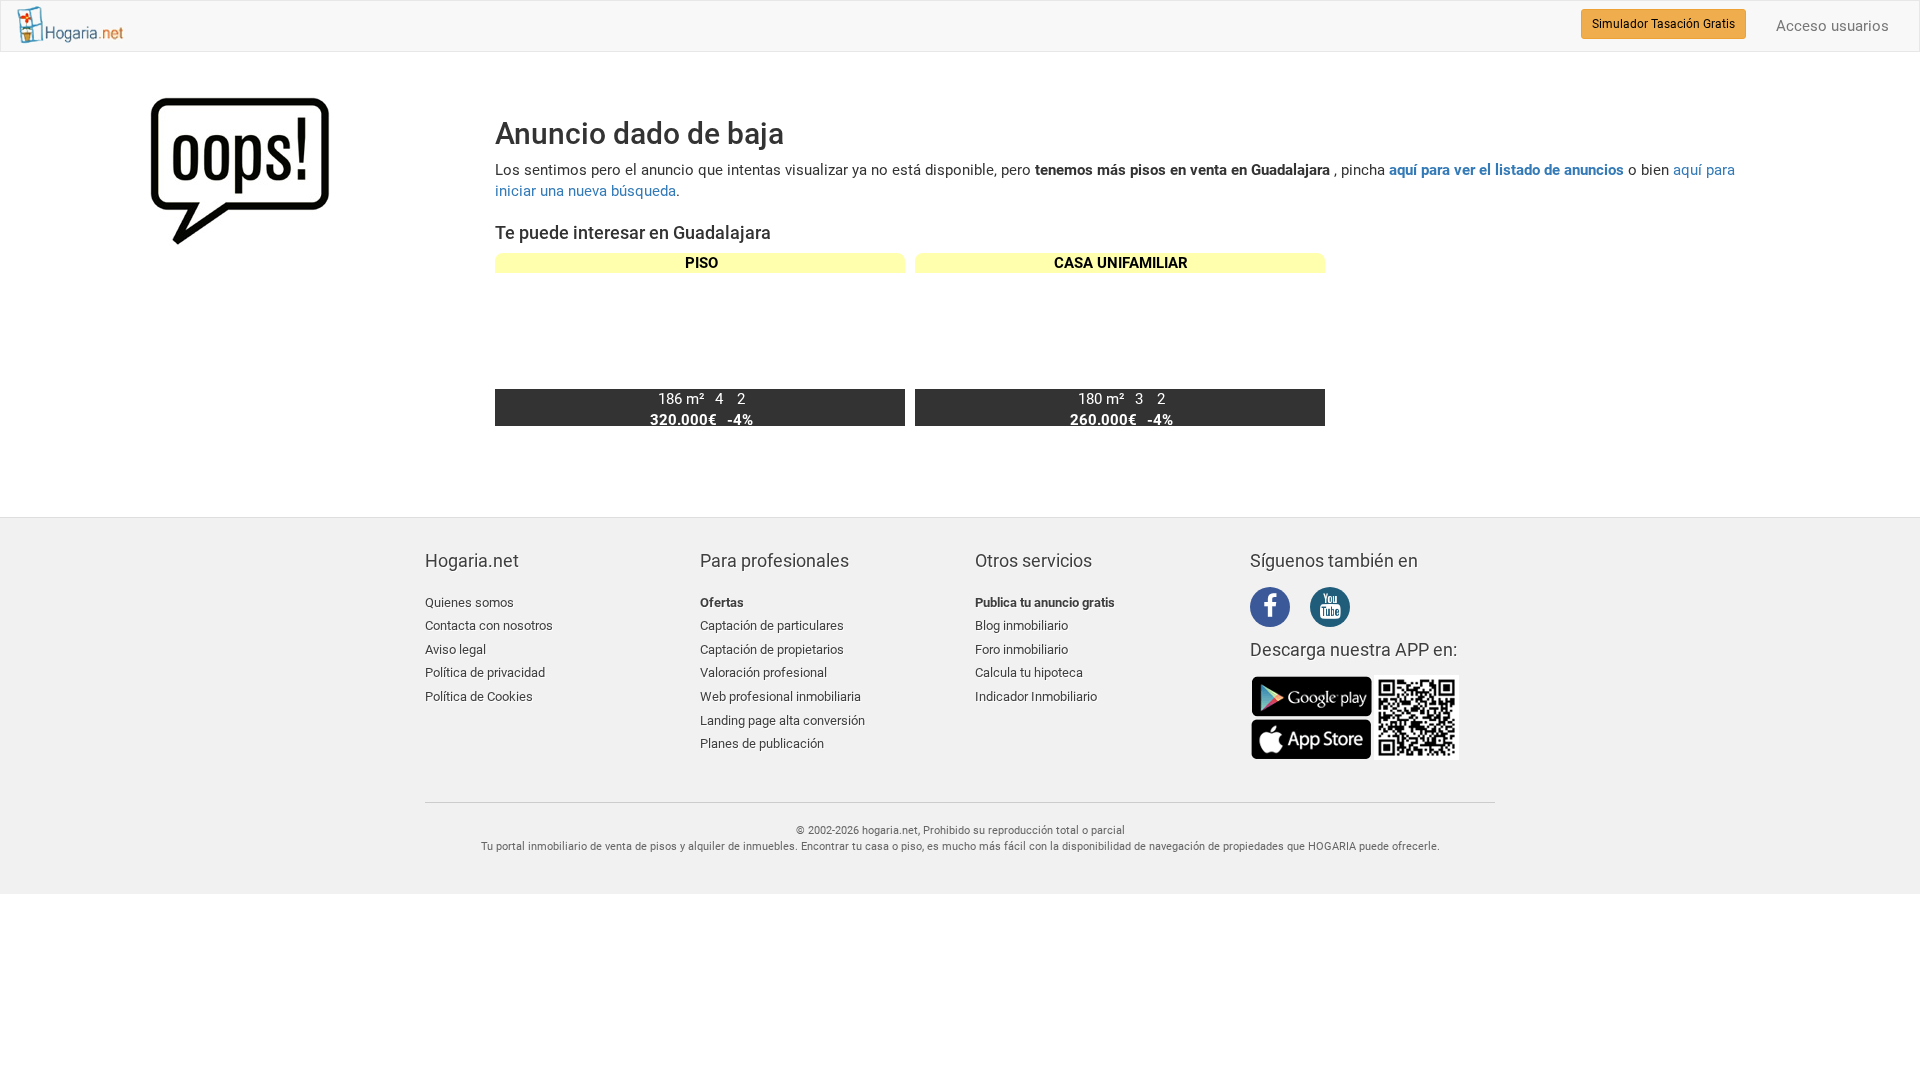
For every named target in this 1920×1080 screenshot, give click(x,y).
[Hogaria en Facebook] (1275, 610)
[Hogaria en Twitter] (1305, 608)
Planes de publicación (762, 743)
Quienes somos (469, 602)
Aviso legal (455, 649)
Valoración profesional (763, 672)
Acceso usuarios (1832, 26)
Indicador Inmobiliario (1036, 696)
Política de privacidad (485, 672)
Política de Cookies (479, 696)
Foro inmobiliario (1021, 649)
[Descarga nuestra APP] (1355, 717)
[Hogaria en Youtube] (1335, 610)
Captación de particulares (772, 625)
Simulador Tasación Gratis (1663, 24)
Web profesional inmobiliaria (780, 696)
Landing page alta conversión (782, 720)
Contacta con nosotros (489, 625)
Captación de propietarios (772, 649)
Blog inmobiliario (1021, 625)
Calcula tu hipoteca (1029, 672)
